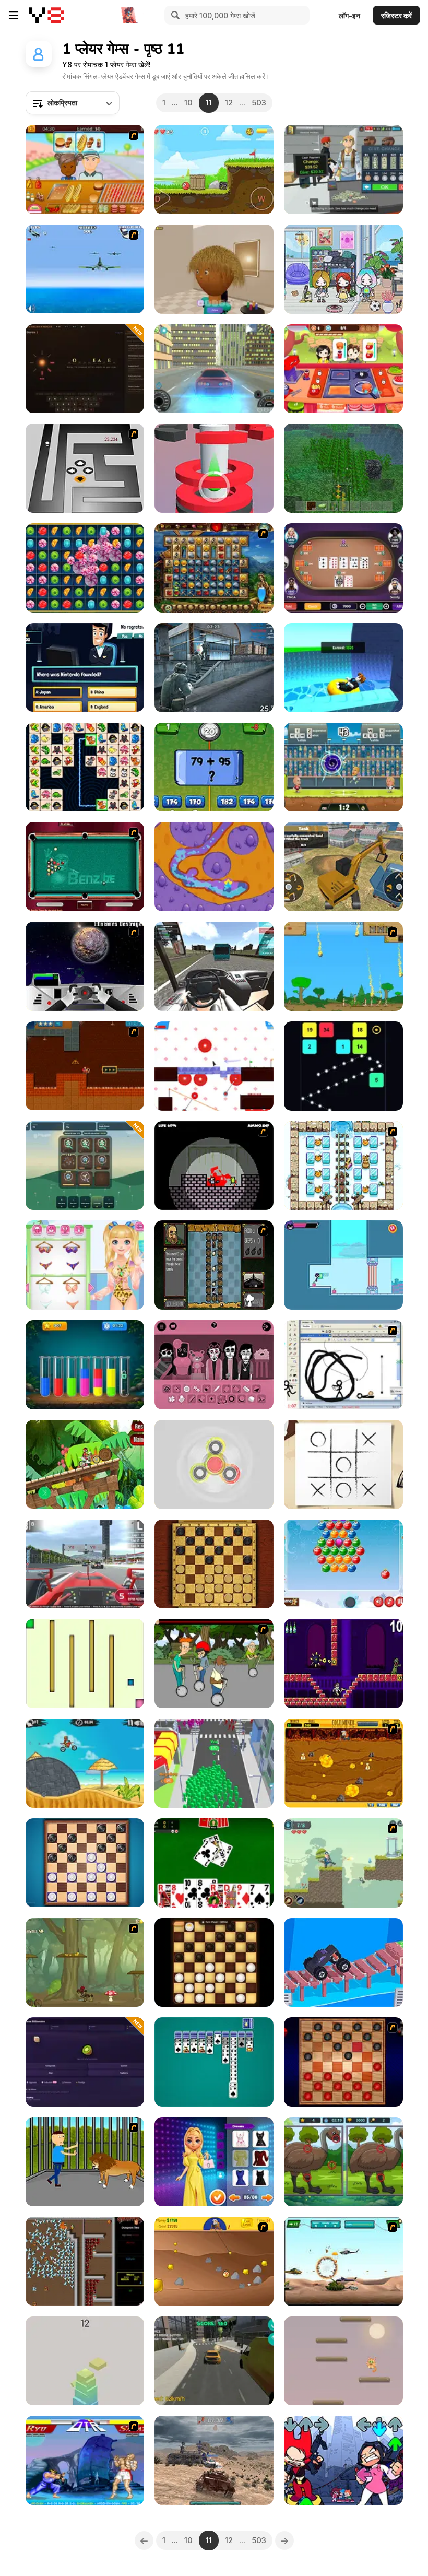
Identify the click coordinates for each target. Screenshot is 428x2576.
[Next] (284, 2540)
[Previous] (144, 2540)
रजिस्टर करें (396, 15)
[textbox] (73, 103)
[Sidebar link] (14, 15)
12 (229, 103)
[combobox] (73, 103)
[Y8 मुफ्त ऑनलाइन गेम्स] (47, 15)
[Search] (174, 15)
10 (188, 103)
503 (259, 103)
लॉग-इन (349, 15)
